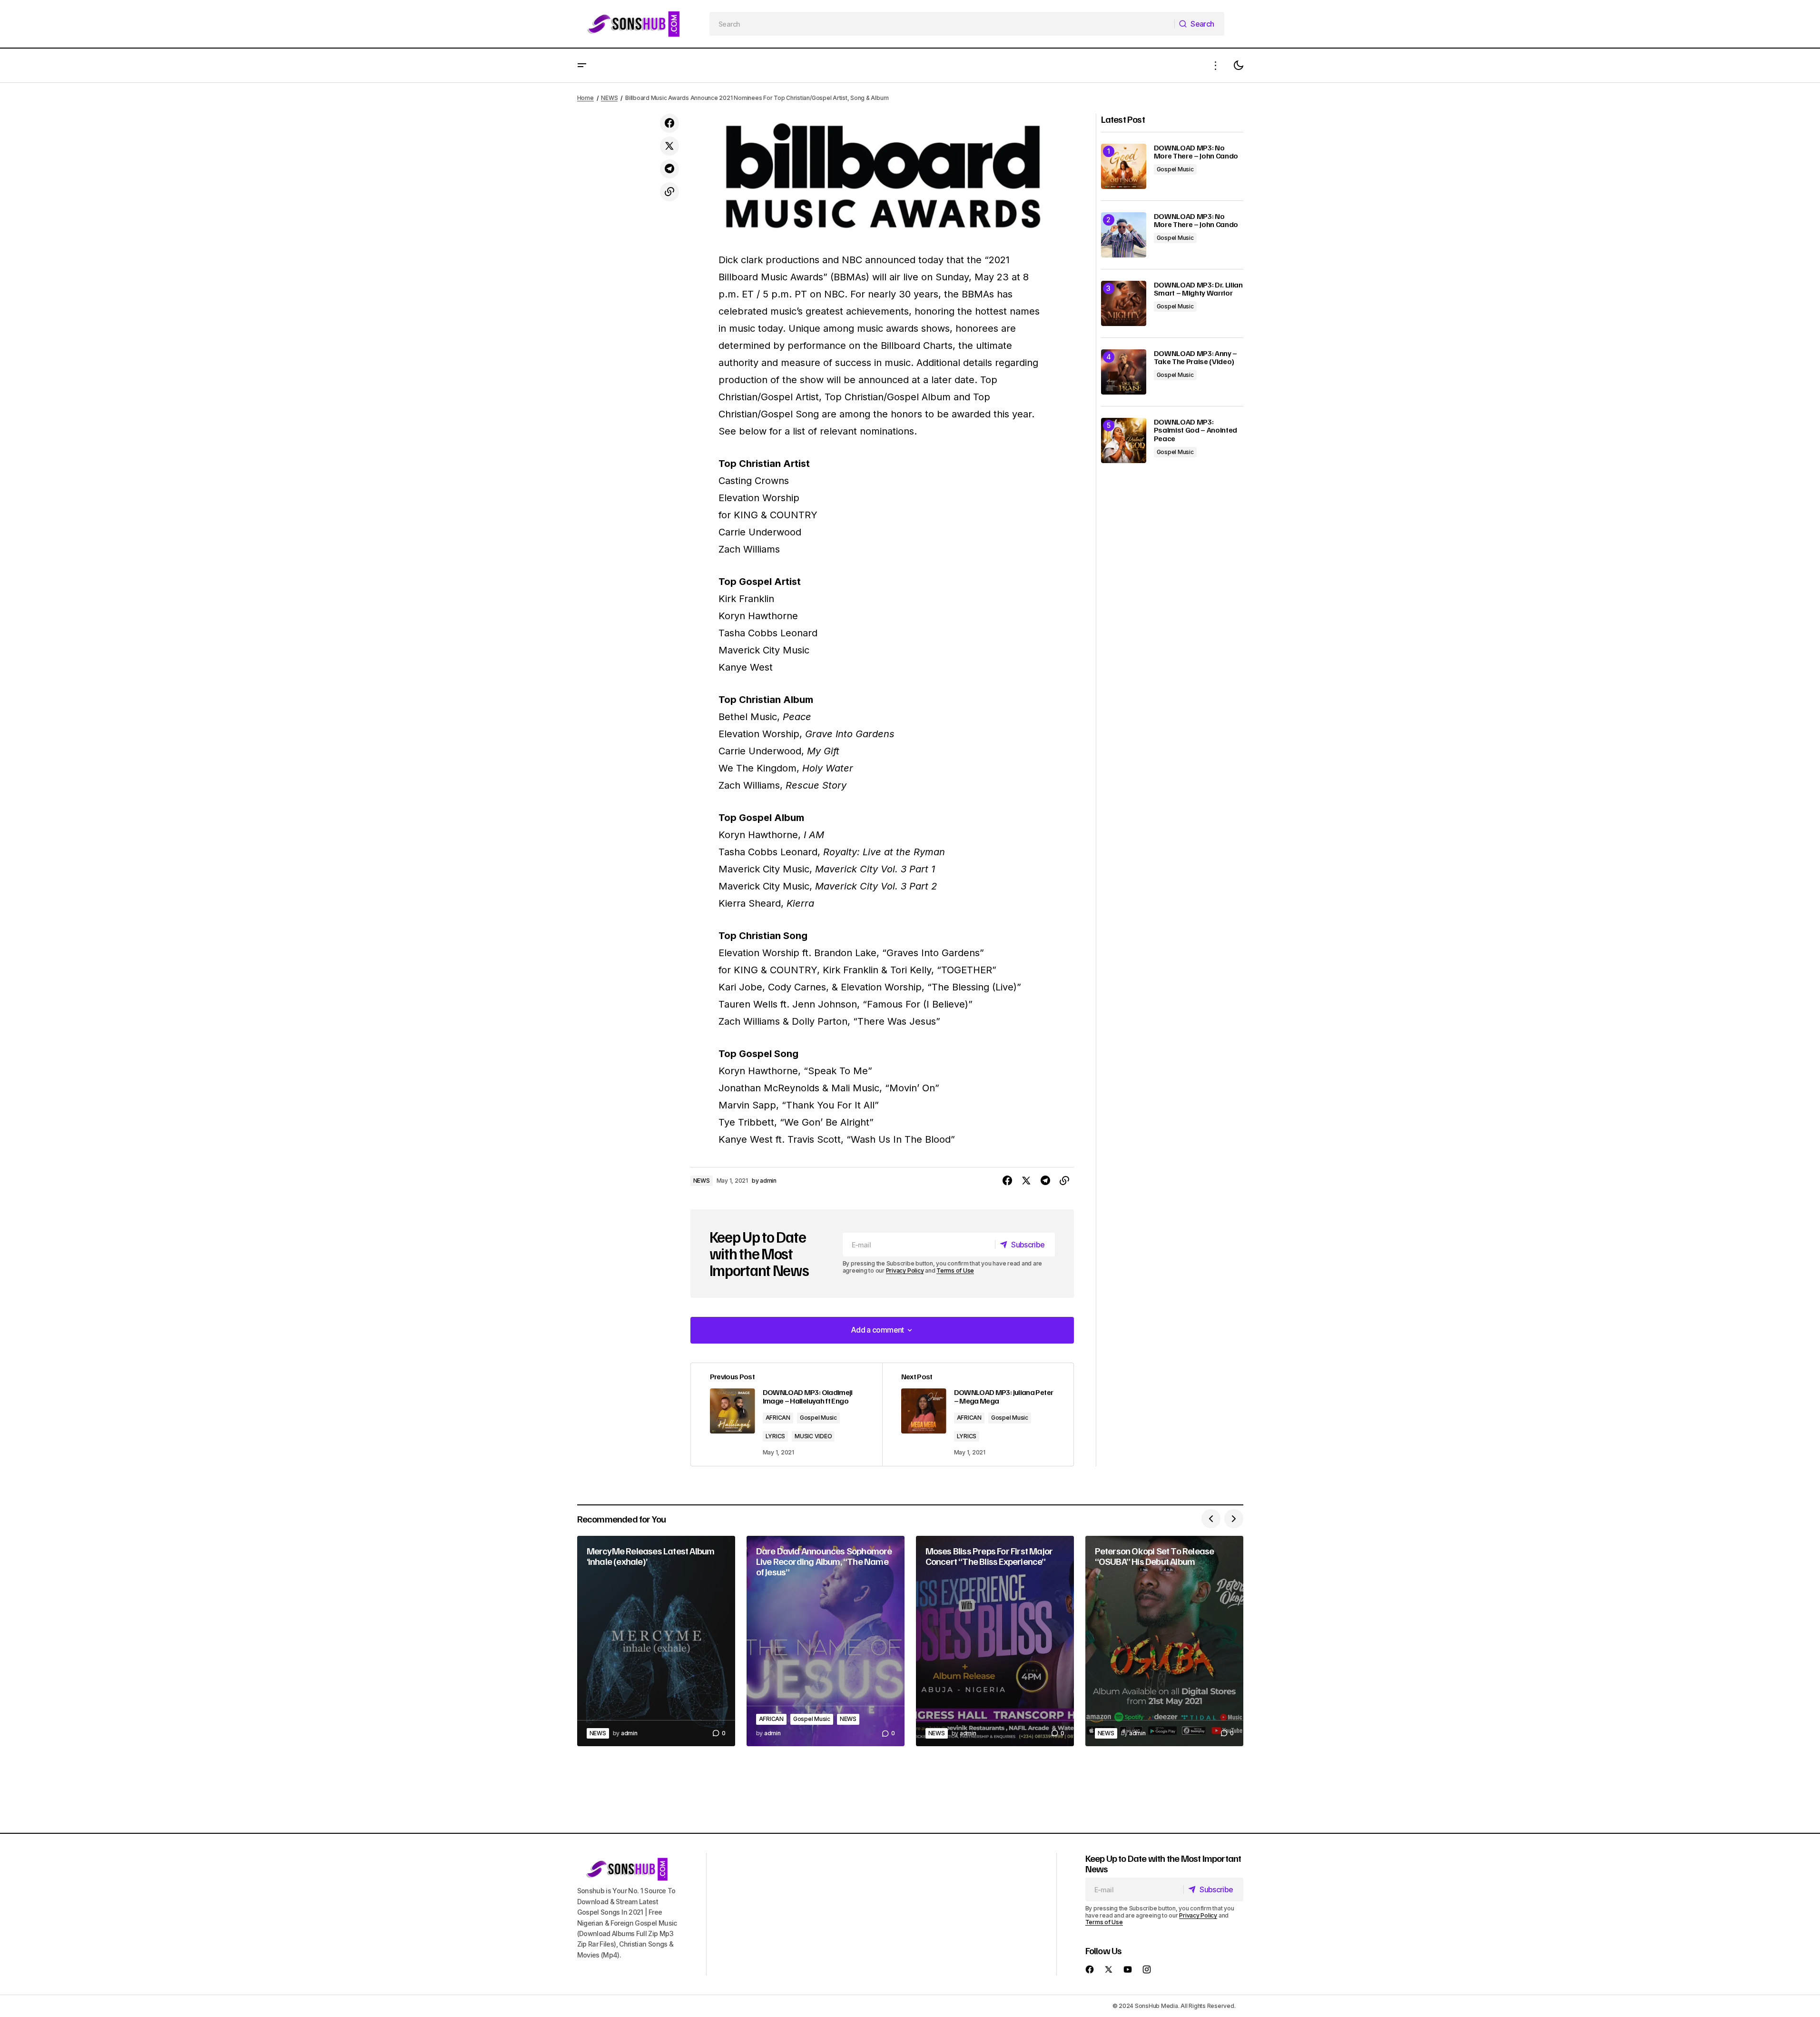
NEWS (609, 98)
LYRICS (776, 1436)
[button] (582, 65)
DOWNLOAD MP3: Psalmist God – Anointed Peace (1196, 430)
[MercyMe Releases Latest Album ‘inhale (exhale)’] (656, 1641)
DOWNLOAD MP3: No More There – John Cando (1196, 152)
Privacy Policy (905, 1271)
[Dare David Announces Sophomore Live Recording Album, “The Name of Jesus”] (826, 1641)
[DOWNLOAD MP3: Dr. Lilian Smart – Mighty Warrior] (1124, 303)
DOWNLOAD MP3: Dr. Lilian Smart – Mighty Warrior (1198, 289)
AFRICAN (778, 1418)
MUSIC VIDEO (813, 1436)
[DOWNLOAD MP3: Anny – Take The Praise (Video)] (1124, 372)
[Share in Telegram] (669, 169)
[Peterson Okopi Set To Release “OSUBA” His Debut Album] (1164, 1641)
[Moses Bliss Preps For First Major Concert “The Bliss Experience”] (995, 1641)
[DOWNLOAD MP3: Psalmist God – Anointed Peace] (1124, 440)
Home (585, 98)
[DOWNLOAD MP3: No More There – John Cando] (1124, 166)
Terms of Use (955, 1271)
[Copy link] (669, 192)
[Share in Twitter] (669, 146)
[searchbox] (942, 24)
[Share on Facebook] (669, 123)
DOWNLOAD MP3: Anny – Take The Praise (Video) (1196, 358)
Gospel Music (818, 1418)
